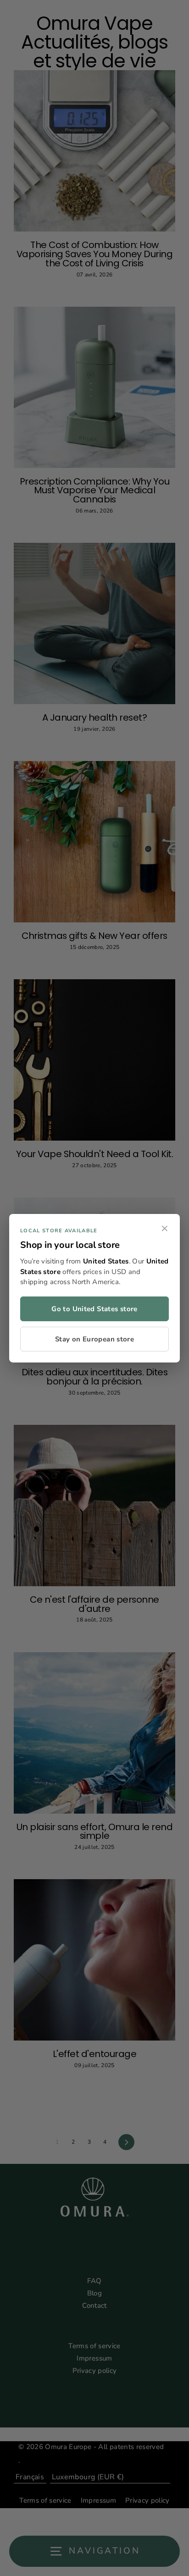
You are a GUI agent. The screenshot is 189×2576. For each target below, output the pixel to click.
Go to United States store (94, 1309)
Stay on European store (94, 1339)
